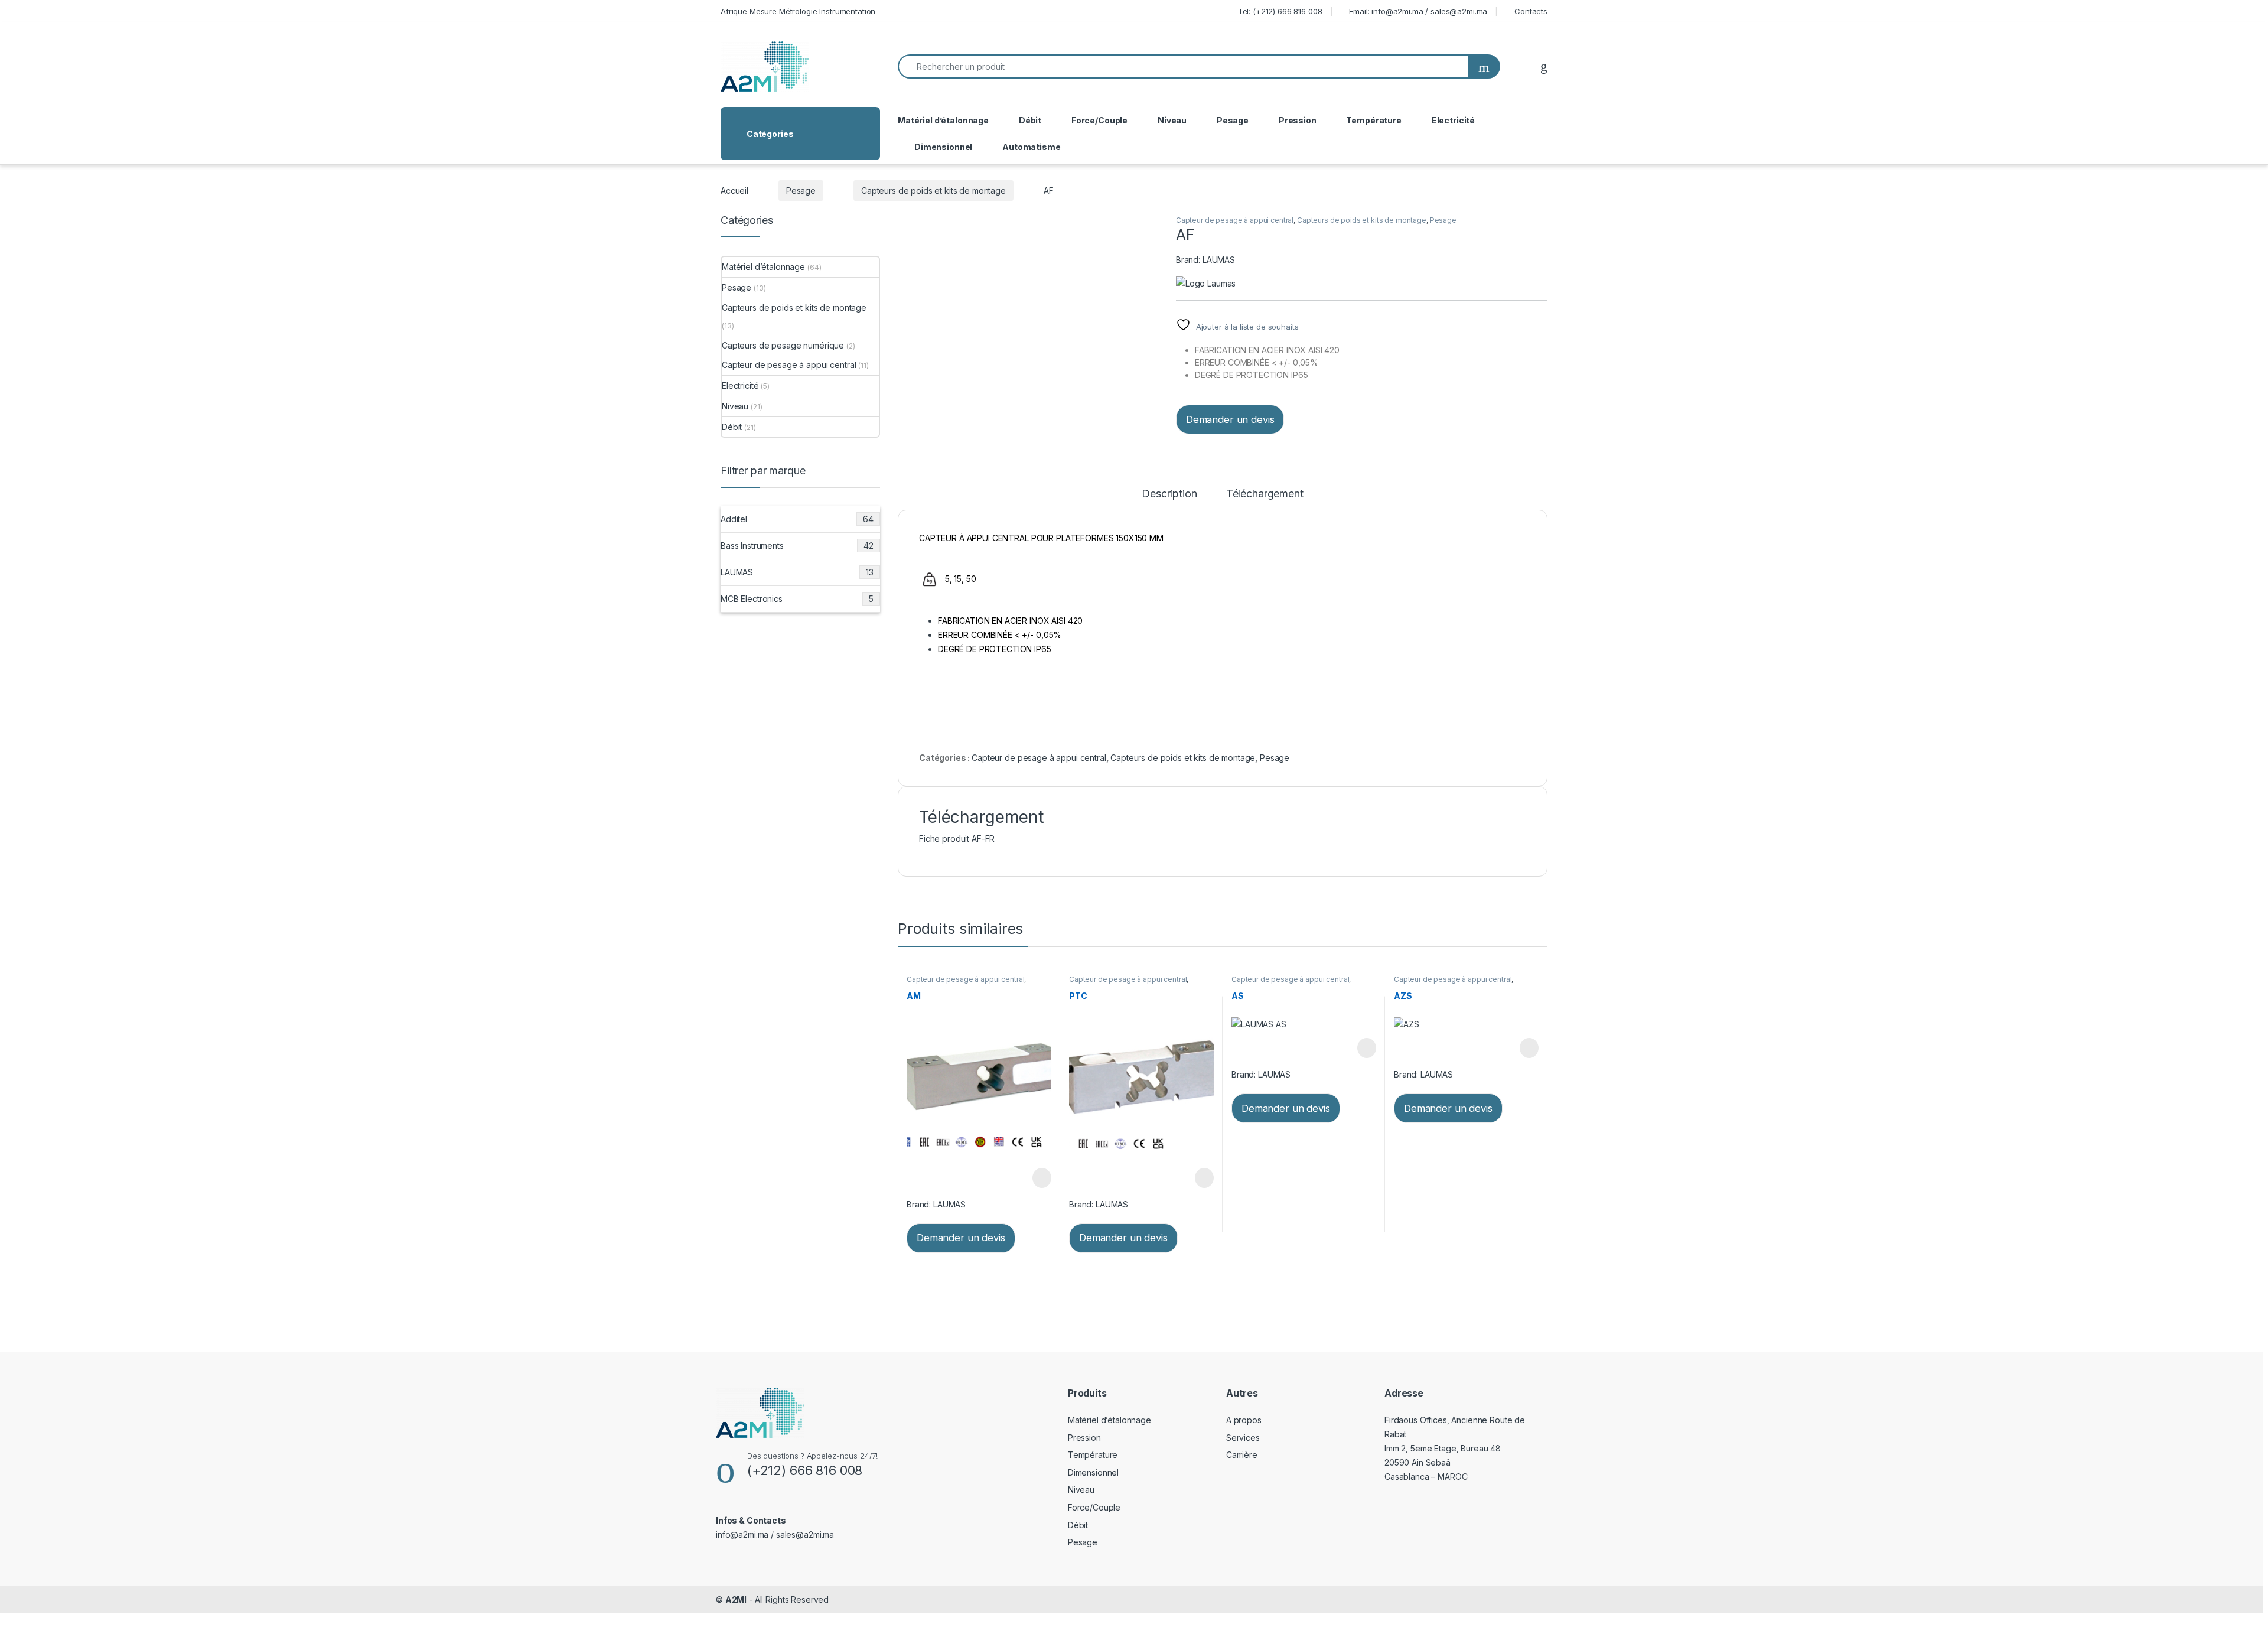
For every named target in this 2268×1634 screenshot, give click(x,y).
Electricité (1453, 120)
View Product (1036, 1178)
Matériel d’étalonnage (943, 120)
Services (1243, 1438)
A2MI (736, 1599)
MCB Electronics (797, 599)
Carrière (1242, 1455)
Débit (1030, 120)
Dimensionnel (943, 147)
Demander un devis (1230, 419)
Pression (1298, 120)
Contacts (1531, 11)
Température (1373, 120)
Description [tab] (1169, 494)
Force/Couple (1099, 120)
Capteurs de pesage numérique (783, 345)
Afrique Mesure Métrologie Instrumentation (798, 11)
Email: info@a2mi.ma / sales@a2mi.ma (1418, 11)
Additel (797, 519)
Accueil (734, 191)
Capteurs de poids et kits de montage (933, 191)
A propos (1244, 1420)
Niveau (1172, 120)
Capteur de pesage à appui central (1235, 220)
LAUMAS (1219, 260)
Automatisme (1031, 147)
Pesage (1233, 120)
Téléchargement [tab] (1265, 494)
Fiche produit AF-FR (957, 839)
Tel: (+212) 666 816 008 (1280, 11)
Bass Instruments (797, 546)
